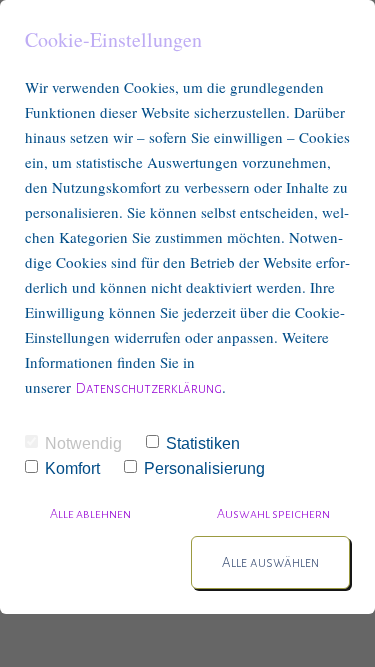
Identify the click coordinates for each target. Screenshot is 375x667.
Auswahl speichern (273, 514)
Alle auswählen (270, 562)
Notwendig (83, 443)
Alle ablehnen (91, 514)
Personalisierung (204, 468)
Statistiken (203, 443)
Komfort (72, 468)
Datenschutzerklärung (149, 388)
